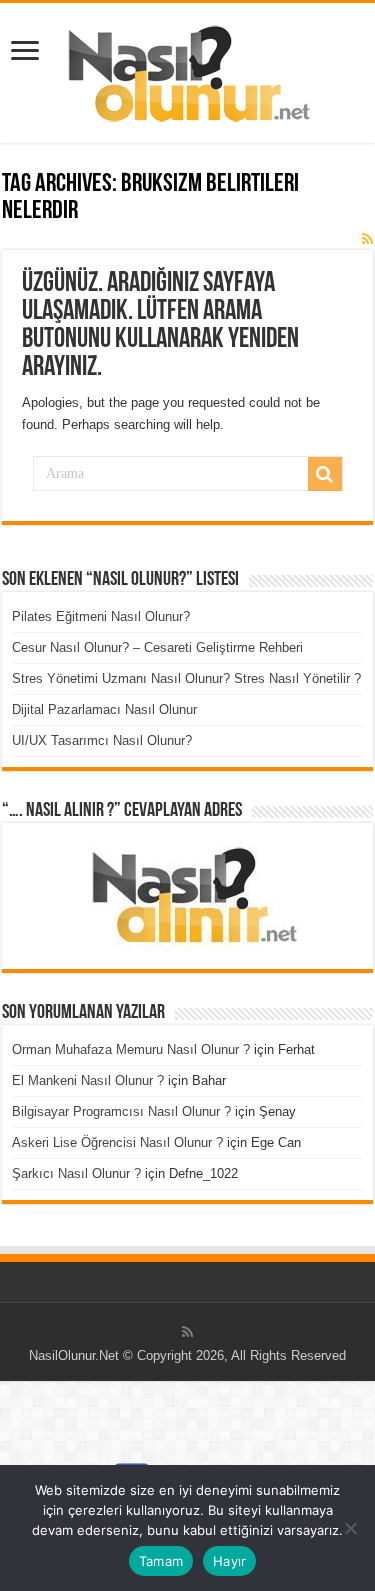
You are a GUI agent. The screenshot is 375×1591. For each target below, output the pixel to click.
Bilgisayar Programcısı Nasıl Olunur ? (121, 1111)
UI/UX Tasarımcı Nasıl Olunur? (102, 740)
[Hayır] (350, 1528)
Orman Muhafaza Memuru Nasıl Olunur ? (131, 1049)
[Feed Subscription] (367, 239)
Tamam (161, 1561)
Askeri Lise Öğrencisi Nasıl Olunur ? (117, 1142)
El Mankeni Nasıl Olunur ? (88, 1080)
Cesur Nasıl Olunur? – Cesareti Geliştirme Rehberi (157, 647)
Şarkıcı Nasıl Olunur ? (76, 1173)
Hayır (229, 1561)
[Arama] (325, 474)
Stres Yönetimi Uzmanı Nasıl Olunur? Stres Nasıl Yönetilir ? (186, 678)
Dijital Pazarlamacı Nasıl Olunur (104, 709)
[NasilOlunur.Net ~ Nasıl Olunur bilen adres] (188, 69)
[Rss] (187, 1332)
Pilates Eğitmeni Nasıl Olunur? (101, 616)
